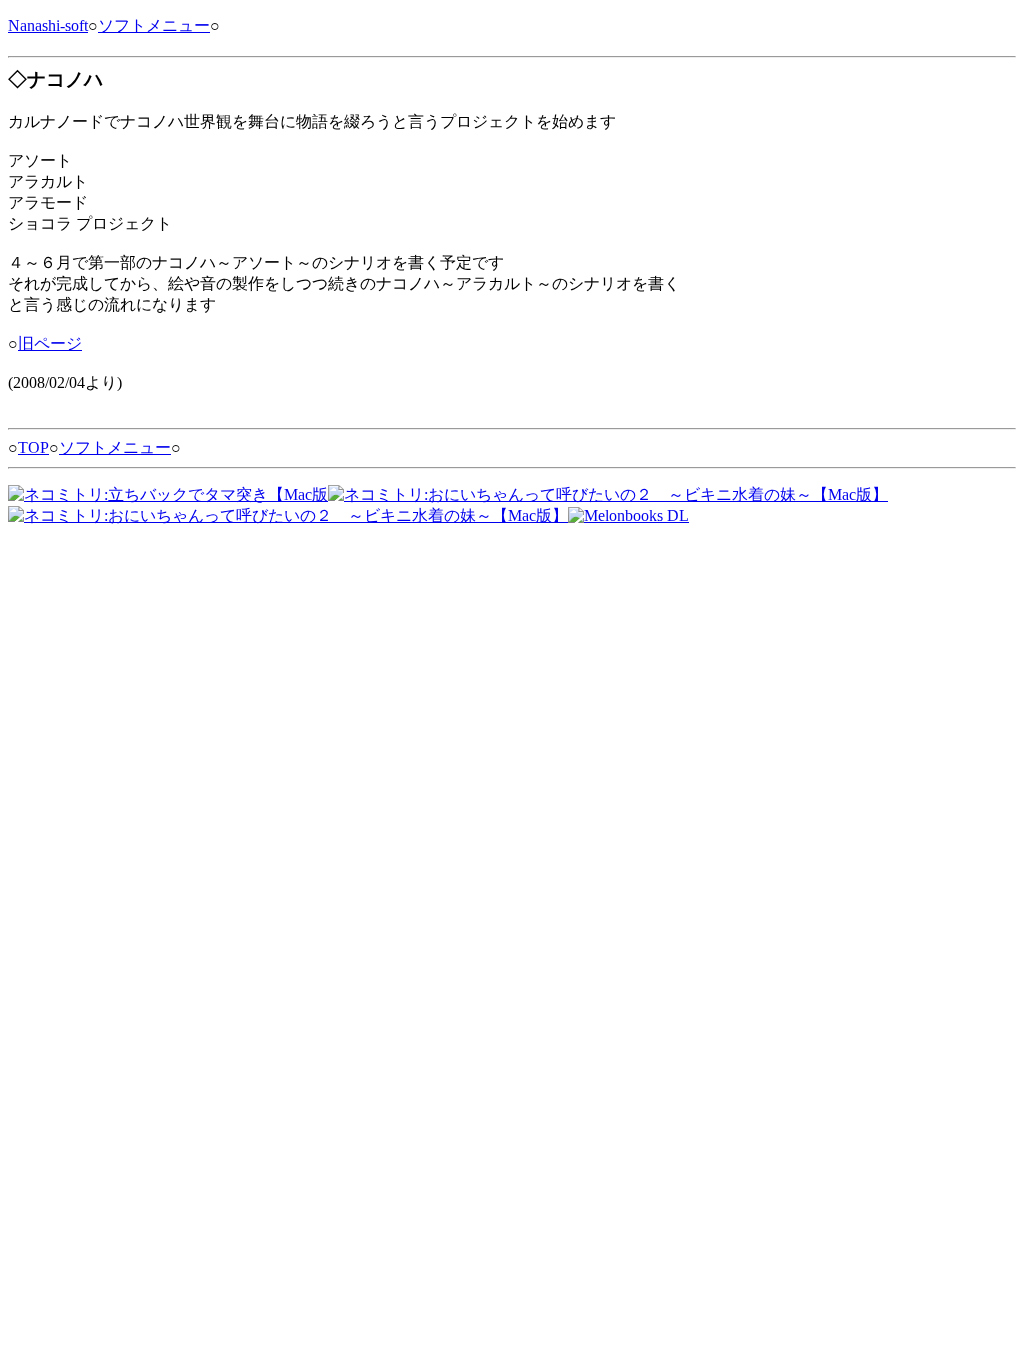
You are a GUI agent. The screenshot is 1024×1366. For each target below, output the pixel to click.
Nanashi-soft (48, 25)
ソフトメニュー (154, 25)
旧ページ (50, 343)
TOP (33, 447)
